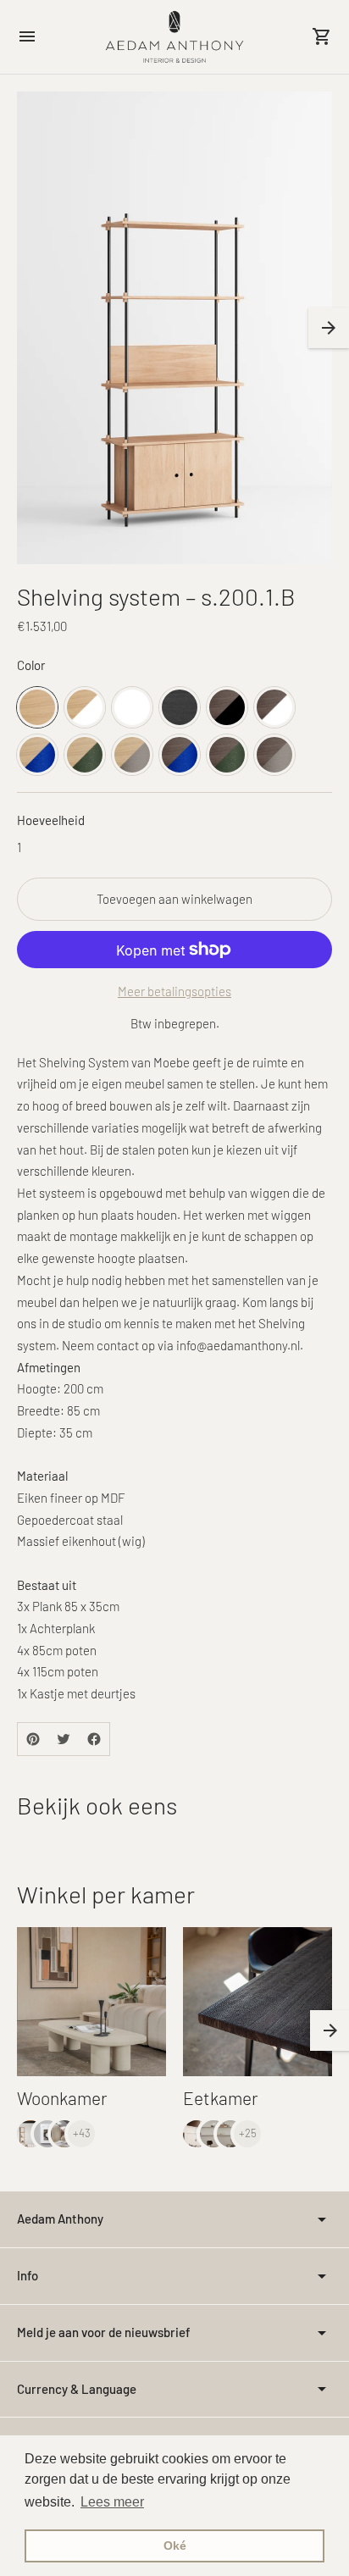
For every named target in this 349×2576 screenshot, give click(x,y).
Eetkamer (221, 2098)
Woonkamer (62, 2098)
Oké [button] (175, 2546)
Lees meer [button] (112, 2502)
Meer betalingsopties (174, 991)
